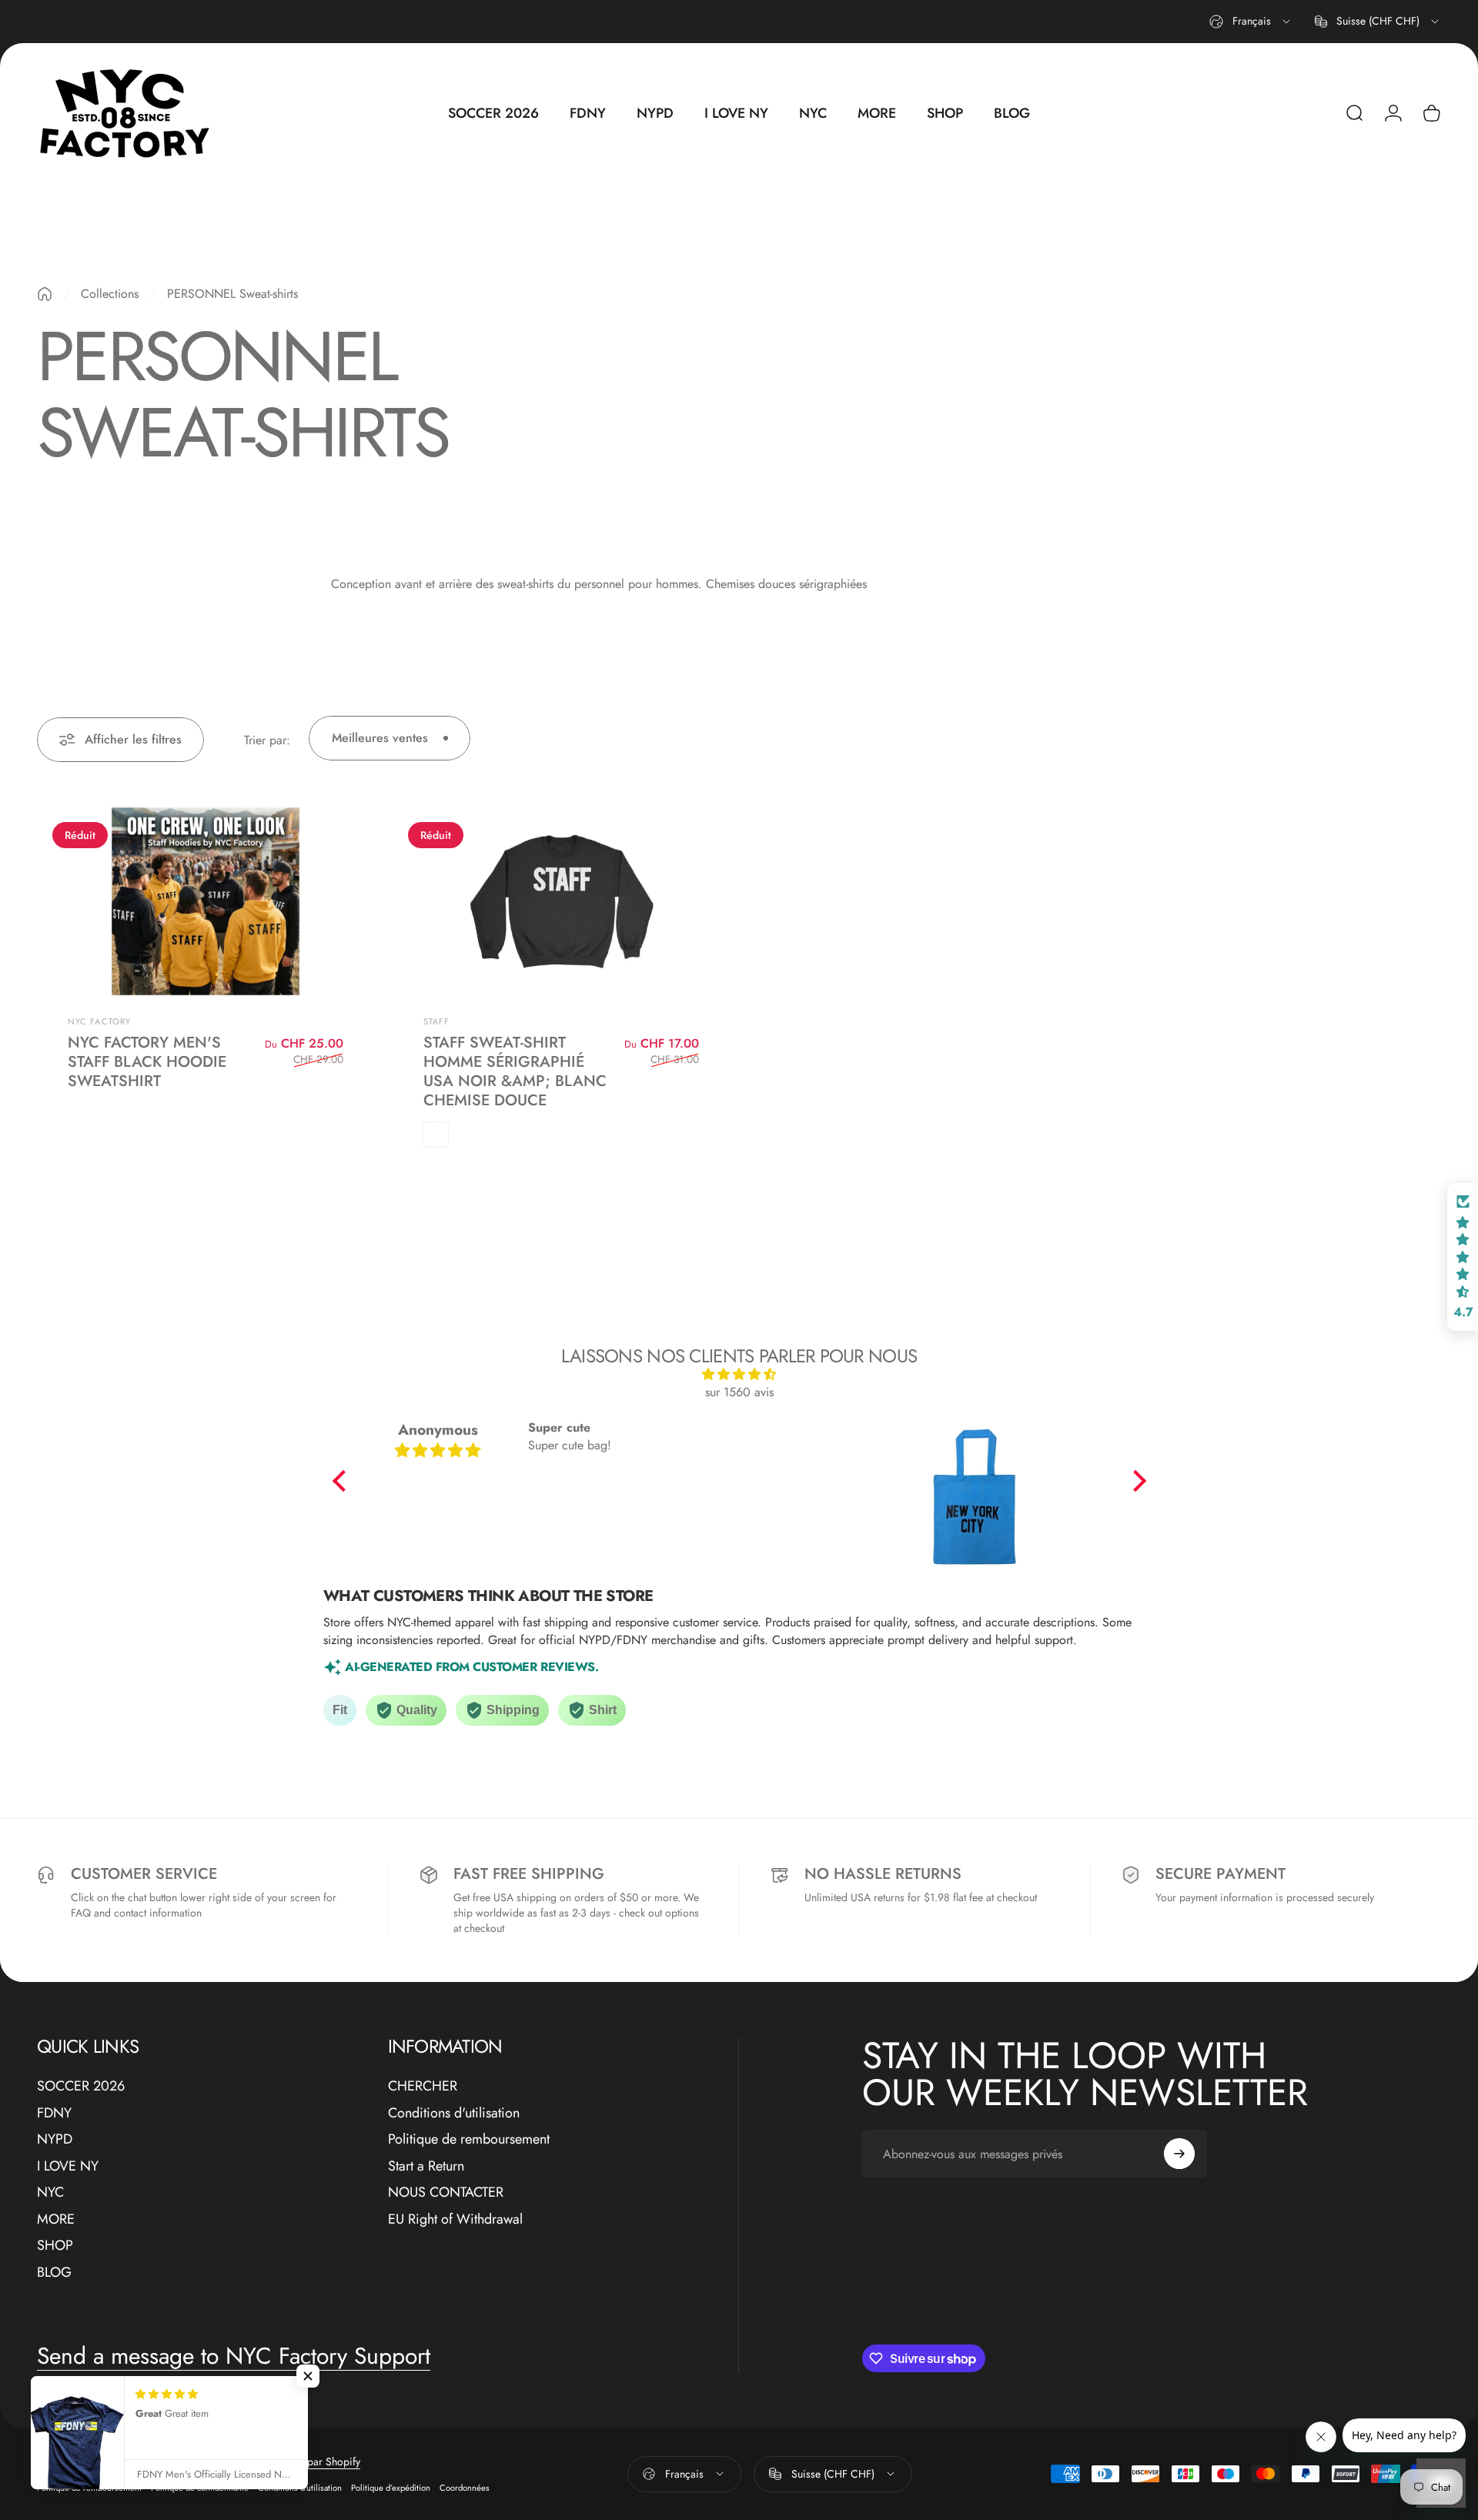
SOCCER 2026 (81, 2086)
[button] (343, 1481)
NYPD (55, 2139)
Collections (110, 294)
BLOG (54, 2273)
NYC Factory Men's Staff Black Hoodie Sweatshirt (147, 1062)
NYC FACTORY (99, 1021)
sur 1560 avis (739, 1392)
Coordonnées (465, 2488)
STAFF (437, 1021)
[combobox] (1251, 22)
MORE (56, 2219)
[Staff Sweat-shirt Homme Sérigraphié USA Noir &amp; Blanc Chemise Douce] (561, 901)
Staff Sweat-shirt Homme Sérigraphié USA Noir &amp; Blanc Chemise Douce (515, 1071)
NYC (50, 2192)
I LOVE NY (68, 2166)
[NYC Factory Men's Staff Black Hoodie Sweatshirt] (206, 901)
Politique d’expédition (391, 2488)
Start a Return (426, 2166)
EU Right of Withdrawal (455, 2219)
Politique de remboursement (469, 2139)
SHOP (55, 2246)
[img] (739, 1374)
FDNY (54, 2113)
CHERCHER (423, 2086)
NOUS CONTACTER (446, 2192)
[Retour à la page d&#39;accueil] (45, 294)
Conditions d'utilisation (454, 2113)
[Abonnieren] (1179, 2154)
